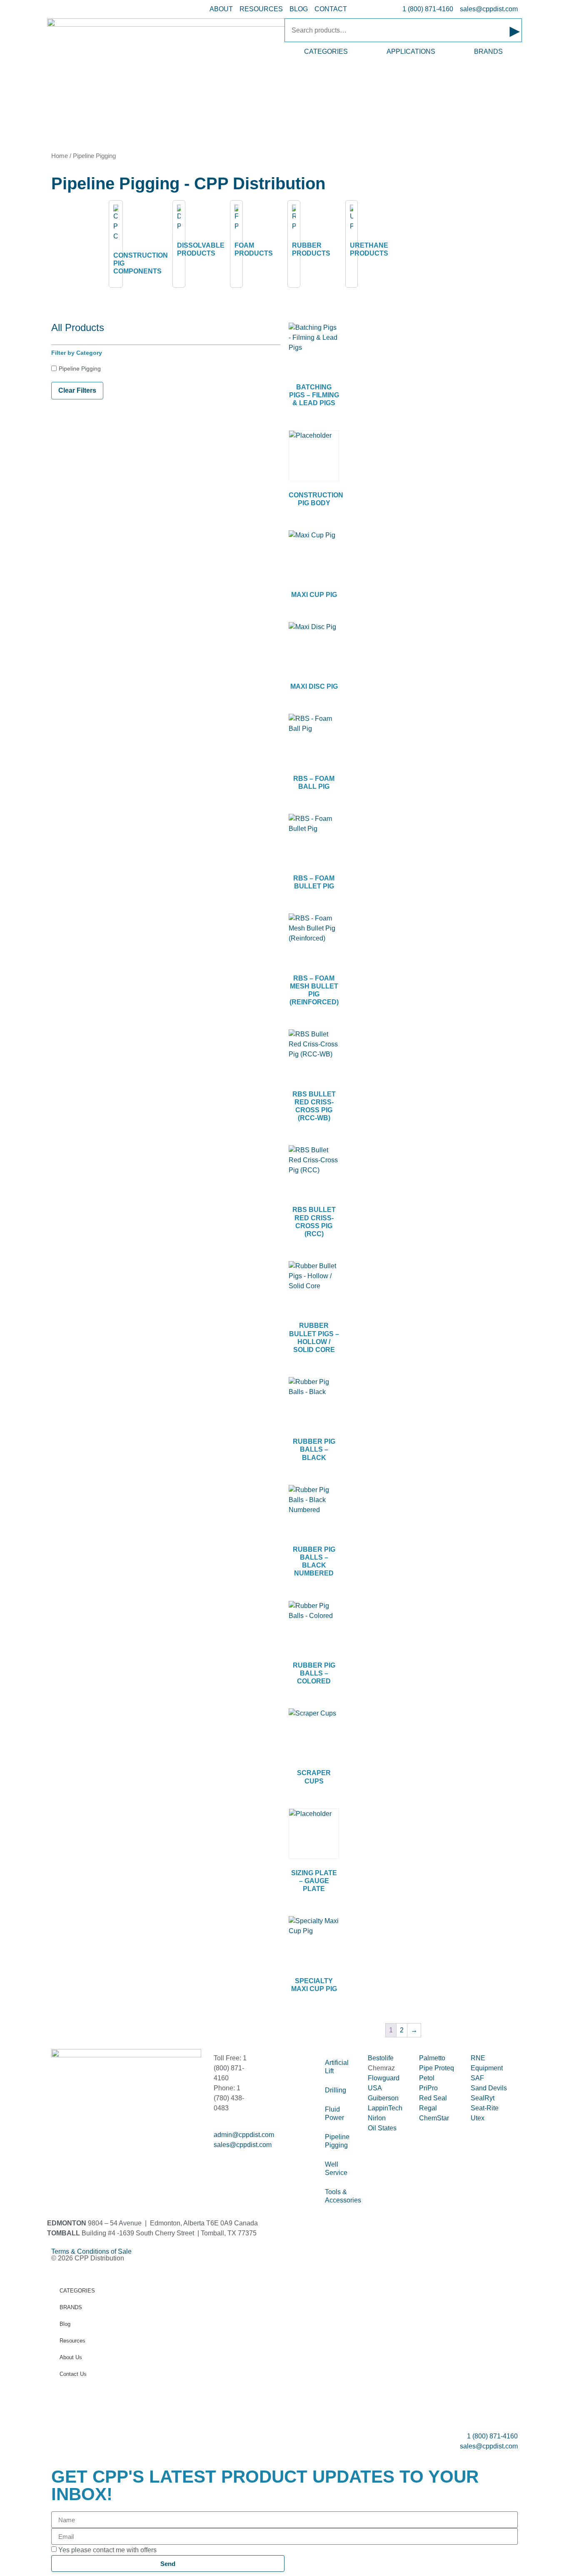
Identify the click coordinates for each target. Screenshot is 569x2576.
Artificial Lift (337, 2067)
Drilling (336, 2090)
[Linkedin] (84, 2152)
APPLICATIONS (411, 51)
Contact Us (73, 2374)
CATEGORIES (326, 51)
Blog (65, 2324)
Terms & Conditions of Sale (95, 2251)
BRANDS (488, 51)
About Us (71, 2357)
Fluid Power (334, 2113)
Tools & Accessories (342, 2196)
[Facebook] (62, 2152)
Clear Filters (77, 390)
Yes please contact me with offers (107, 2550)
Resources (72, 2341)
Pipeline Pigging (80, 369)
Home (60, 156)
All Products (78, 327)
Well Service (336, 2168)
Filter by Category (77, 353)
